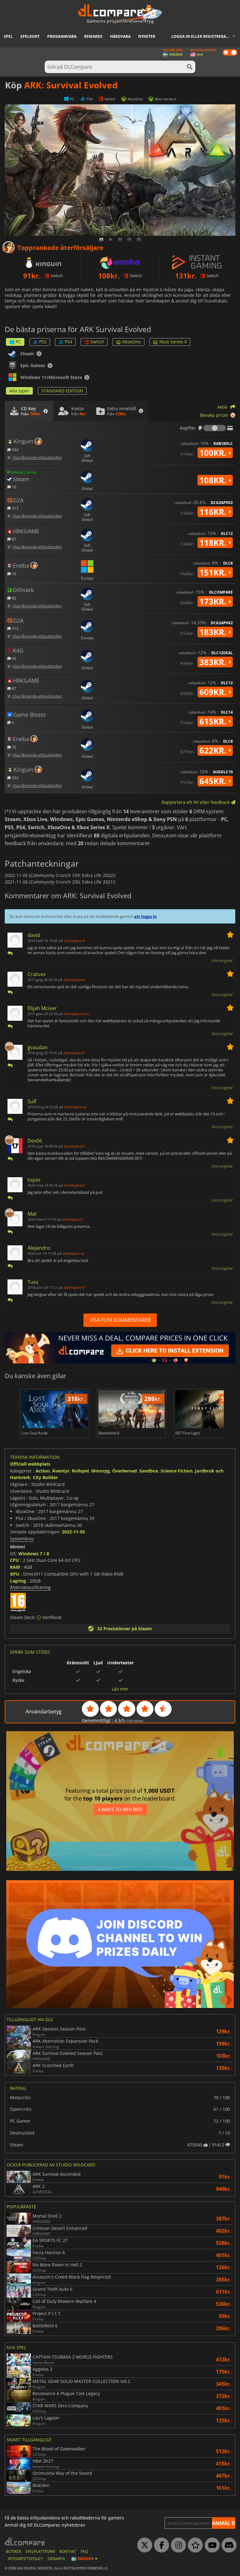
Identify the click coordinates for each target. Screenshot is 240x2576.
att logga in (145, 916)
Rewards (93, 36)
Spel (8, 36)
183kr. (214, 632)
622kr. (214, 750)
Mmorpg (100, 1471)
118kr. (214, 543)
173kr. (214, 601)
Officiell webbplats (30, 1464)
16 (14, 487)
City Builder (45, 1477)
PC (18, 342)
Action (43, 1471)
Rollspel (80, 1471)
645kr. (214, 781)
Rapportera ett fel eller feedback (196, 802)
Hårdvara (120, 36)
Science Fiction (177, 1471)
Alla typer (19, 391)
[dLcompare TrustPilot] (194, 2545)
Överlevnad (125, 1471)
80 (14, 598)
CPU (15, 1560)
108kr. (214, 480)
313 (15, 508)
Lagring (18, 1581)
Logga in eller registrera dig (202, 36)
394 (15, 449)
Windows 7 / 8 (34, 1554)
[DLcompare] (25, 2541)
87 (14, 539)
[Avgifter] (215, 428)
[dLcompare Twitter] (143, 2545)
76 (14, 573)
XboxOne (132, 342)
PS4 (68, 342)
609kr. (214, 692)
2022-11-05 (73, 1532)
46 (14, 658)
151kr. (214, 572)
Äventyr (61, 1471)
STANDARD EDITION (62, 391)
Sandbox (149, 1471)
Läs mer (120, 1689)
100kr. (214, 453)
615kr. (214, 721)
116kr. (214, 512)
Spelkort (30, 36)
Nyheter (147, 36)
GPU (15, 1574)
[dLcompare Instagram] (177, 2545)
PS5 (43, 342)
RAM (15, 1567)
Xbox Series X (173, 342)
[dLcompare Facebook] (160, 2545)
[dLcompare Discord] (227, 2545)
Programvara (62, 36)
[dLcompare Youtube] (211, 2545)
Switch (97, 342)
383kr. (214, 662)
